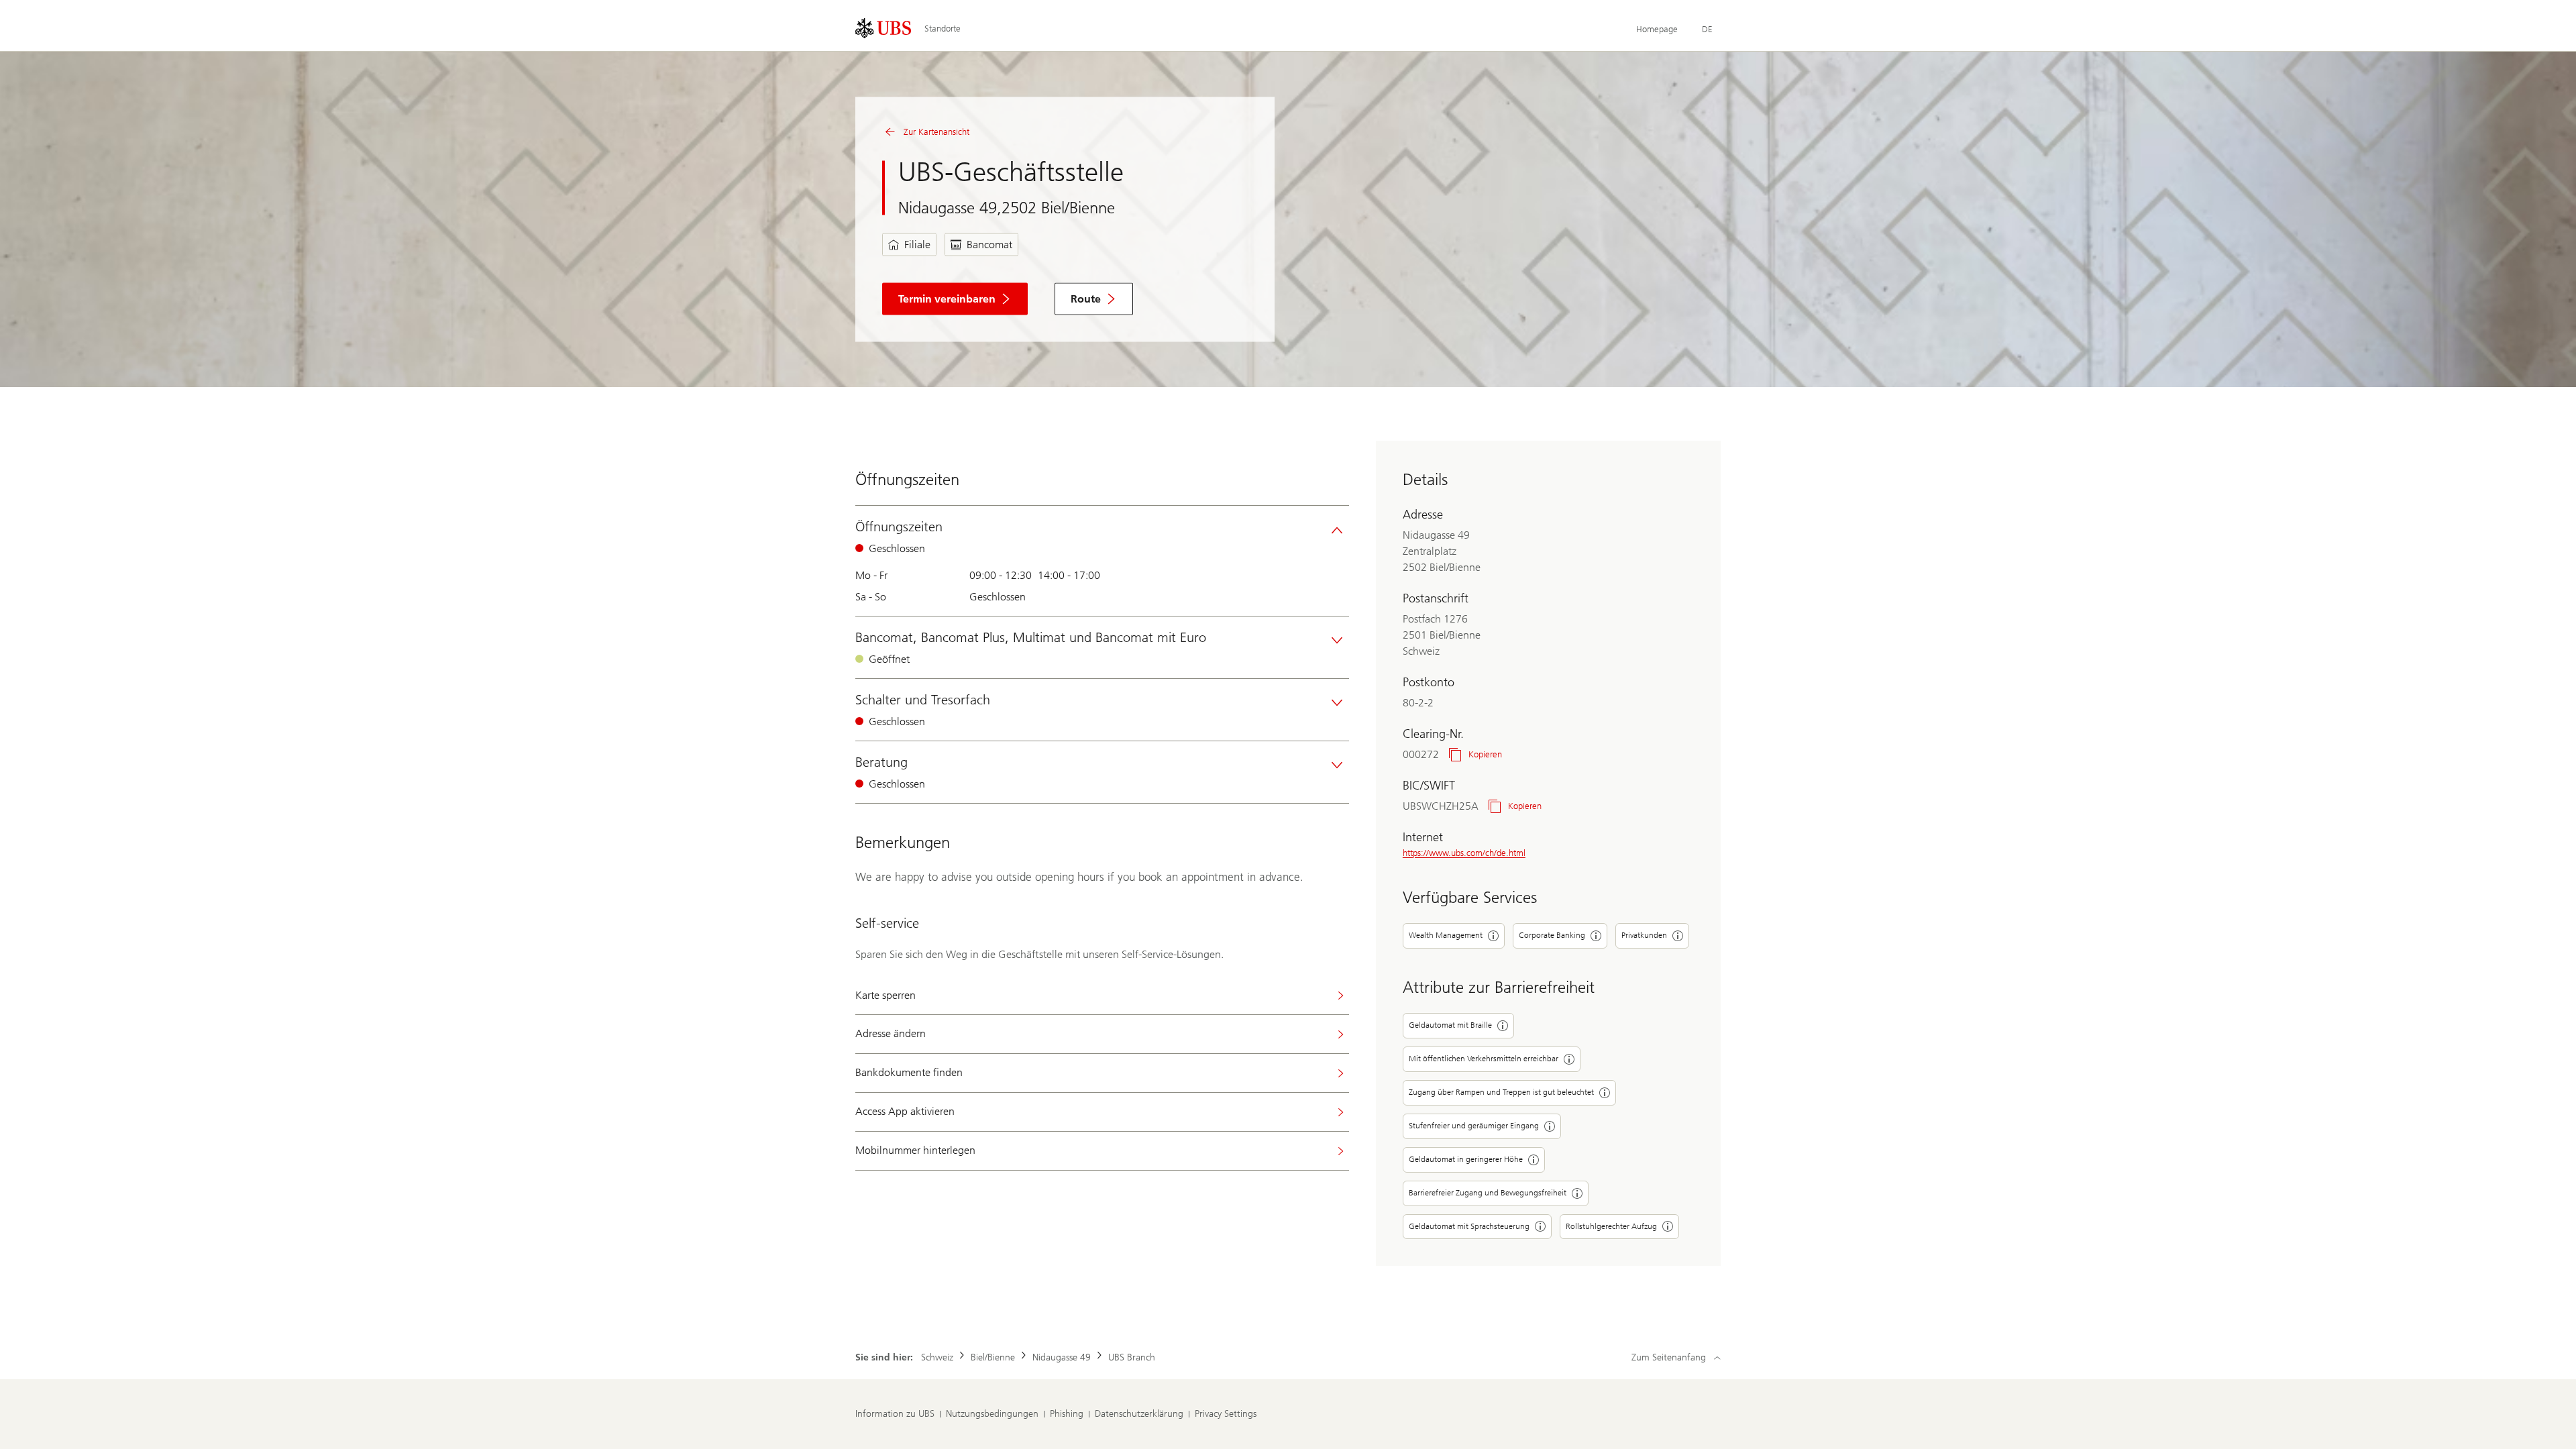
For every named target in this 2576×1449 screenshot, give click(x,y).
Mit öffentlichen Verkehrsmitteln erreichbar (1484, 1059)
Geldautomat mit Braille (1450, 1025)
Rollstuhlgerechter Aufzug (1611, 1226)
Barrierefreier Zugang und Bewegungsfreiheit (1488, 1193)
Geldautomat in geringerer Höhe (1466, 1159)
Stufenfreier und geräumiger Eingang (1474, 1126)
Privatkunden (1644, 935)
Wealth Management (1446, 935)
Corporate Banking (1552, 935)
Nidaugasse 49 (1062, 1357)
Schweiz (937, 1357)
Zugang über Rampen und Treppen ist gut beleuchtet (1501, 1092)
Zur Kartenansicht (936, 132)
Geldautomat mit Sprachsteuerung (1469, 1226)
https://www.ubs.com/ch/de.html (1464, 853)
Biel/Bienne (993, 1357)
